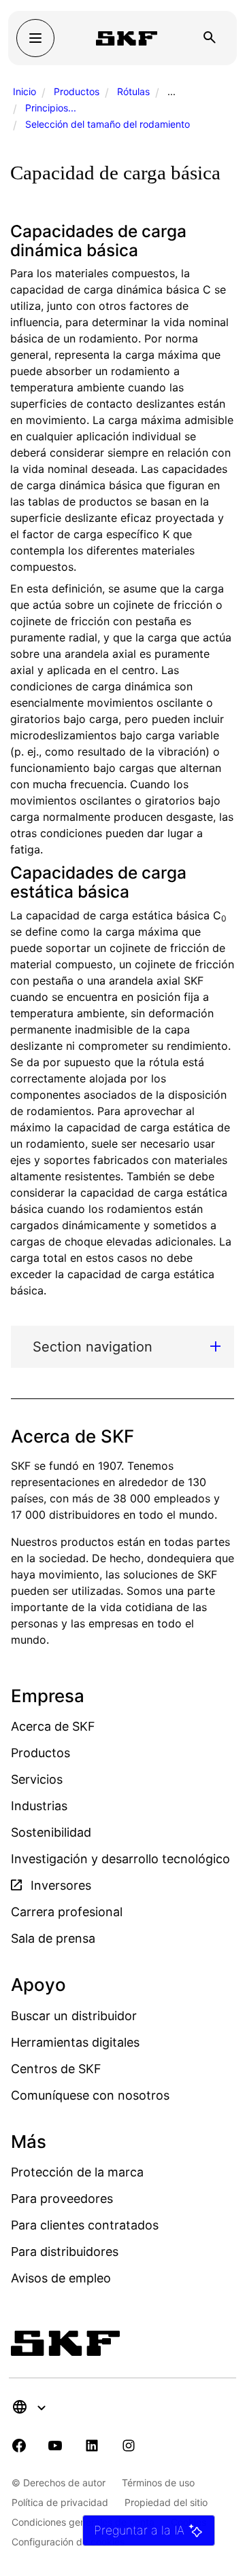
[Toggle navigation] (35, 38)
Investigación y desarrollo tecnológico (120, 1859)
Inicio (24, 91)
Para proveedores (62, 2199)
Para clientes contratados (85, 2225)
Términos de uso (158, 2483)
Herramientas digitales (75, 2042)
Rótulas (133, 91)
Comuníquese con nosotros (90, 2095)
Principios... (51, 108)
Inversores (59, 1885)
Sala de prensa (53, 1938)
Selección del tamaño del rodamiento (108, 124)
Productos (77, 91)
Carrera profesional (67, 1912)
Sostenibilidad (51, 1832)
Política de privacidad (60, 2502)
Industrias (39, 1806)
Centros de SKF (56, 2069)
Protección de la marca (77, 2172)
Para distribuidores (65, 2252)
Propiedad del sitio (166, 2502)
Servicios (37, 1779)
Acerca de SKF (53, 1726)
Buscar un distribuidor (74, 2016)
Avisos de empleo (61, 2278)
